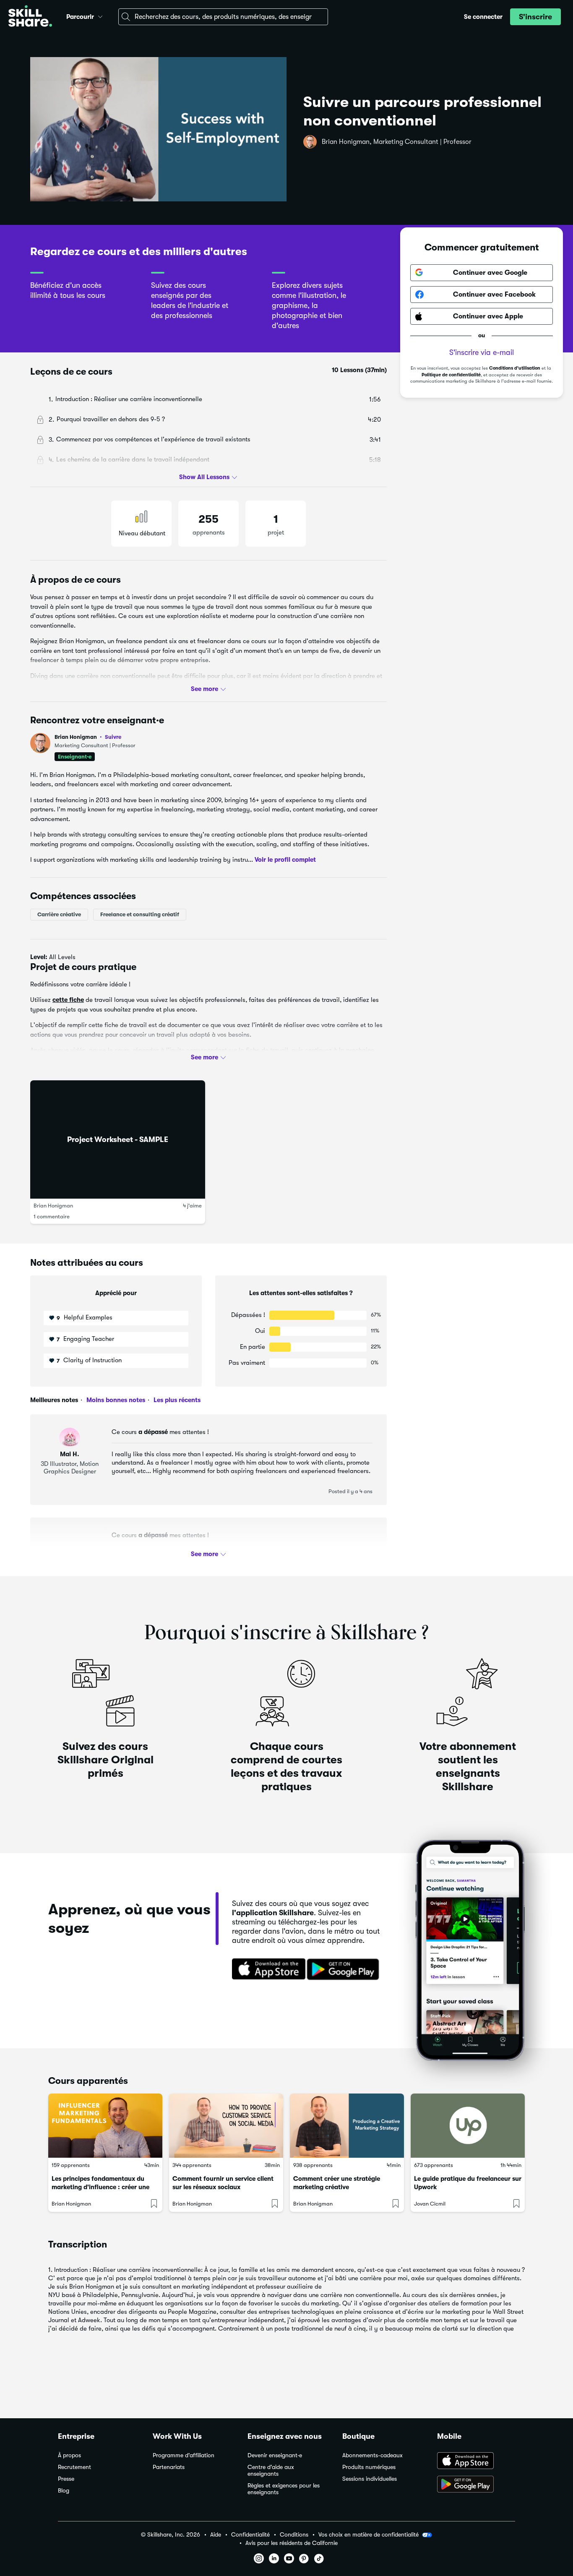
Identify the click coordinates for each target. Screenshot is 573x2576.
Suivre (113, 737)
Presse (66, 2479)
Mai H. (70, 1454)
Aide (216, 2535)
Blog (64, 2491)
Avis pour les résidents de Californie (292, 2543)
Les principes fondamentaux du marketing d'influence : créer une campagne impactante (100, 2187)
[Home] (30, 17)
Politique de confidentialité (451, 374)
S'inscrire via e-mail (482, 352)
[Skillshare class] (105, 2126)
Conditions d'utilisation (515, 368)
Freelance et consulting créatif (140, 914)
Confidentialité (250, 2535)
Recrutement (74, 2467)
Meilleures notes (54, 1400)
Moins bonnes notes (115, 1400)
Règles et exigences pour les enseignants (284, 2489)
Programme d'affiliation (184, 2455)
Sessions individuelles (370, 2479)
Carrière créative (59, 914)
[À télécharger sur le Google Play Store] (476, 2485)
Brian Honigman (88, 737)
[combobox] (223, 17)
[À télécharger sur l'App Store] (476, 2461)
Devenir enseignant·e (275, 2455)
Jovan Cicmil (430, 2204)
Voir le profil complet (285, 860)
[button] (100, 16)
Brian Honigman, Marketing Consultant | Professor (397, 142)
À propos (69, 2455)
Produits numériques (369, 2467)
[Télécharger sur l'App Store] (266, 1970)
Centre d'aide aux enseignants (271, 2470)
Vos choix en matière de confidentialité (369, 2534)
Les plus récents (176, 1400)
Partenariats (169, 2467)
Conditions (294, 2535)
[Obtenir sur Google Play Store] (345, 1970)
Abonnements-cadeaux (372, 2455)
